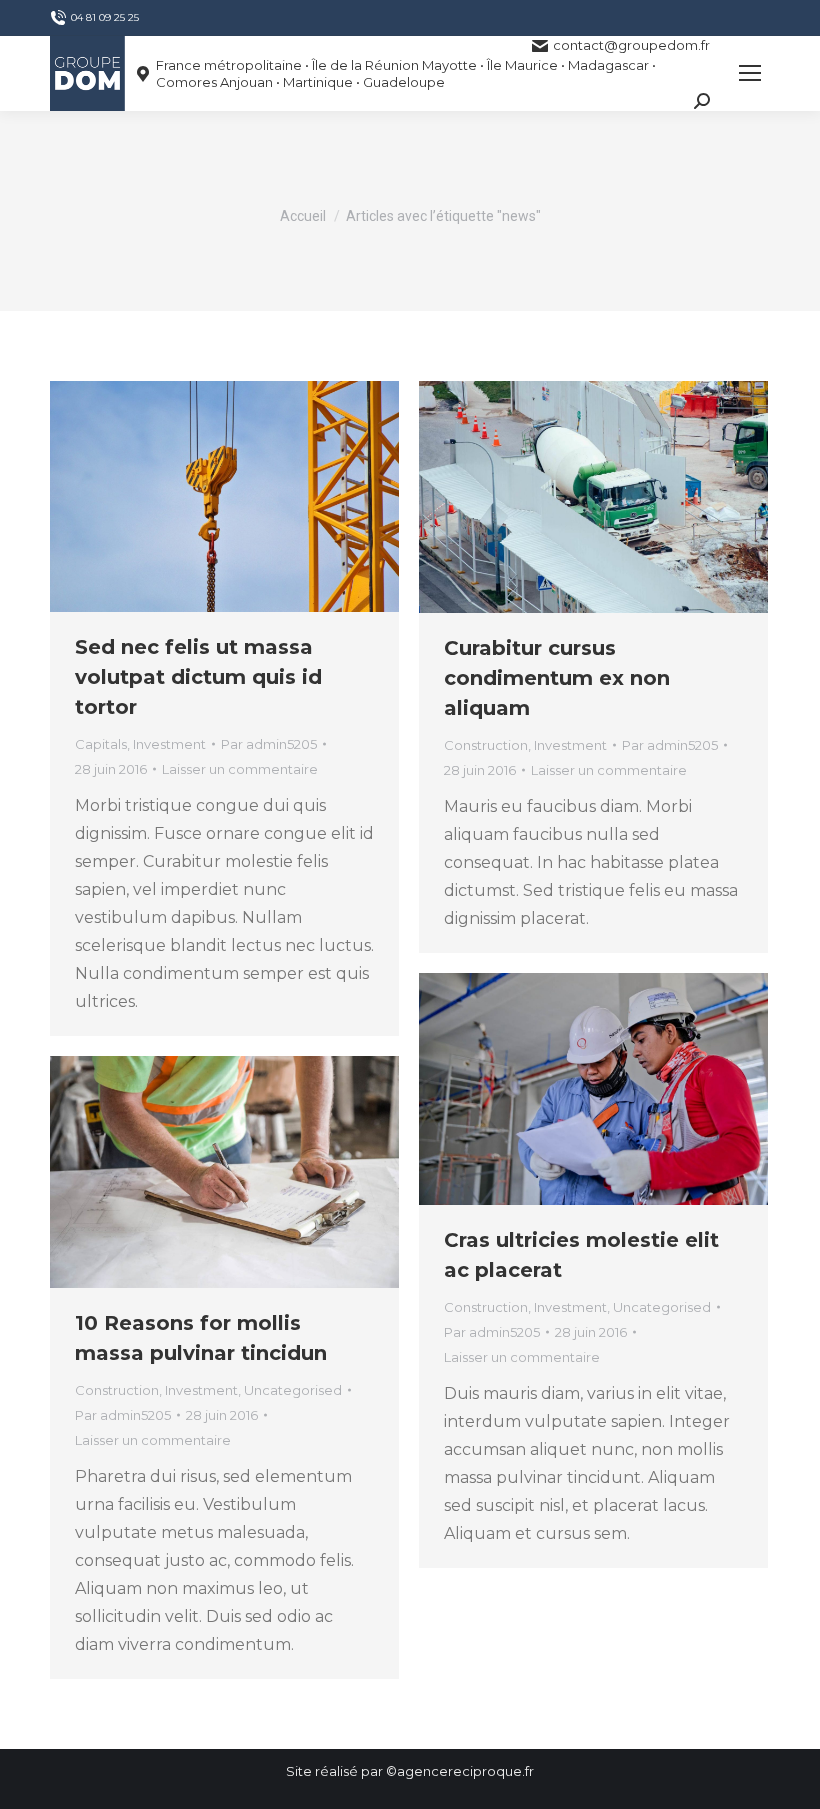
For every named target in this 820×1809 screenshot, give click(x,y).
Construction (486, 745)
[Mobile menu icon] (750, 73)
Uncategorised (662, 1307)
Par (269, 744)
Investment (169, 744)
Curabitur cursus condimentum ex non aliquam (557, 678)
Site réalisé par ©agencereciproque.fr (410, 1771)
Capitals (101, 744)
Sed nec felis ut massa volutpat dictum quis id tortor (198, 677)
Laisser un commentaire (240, 769)
